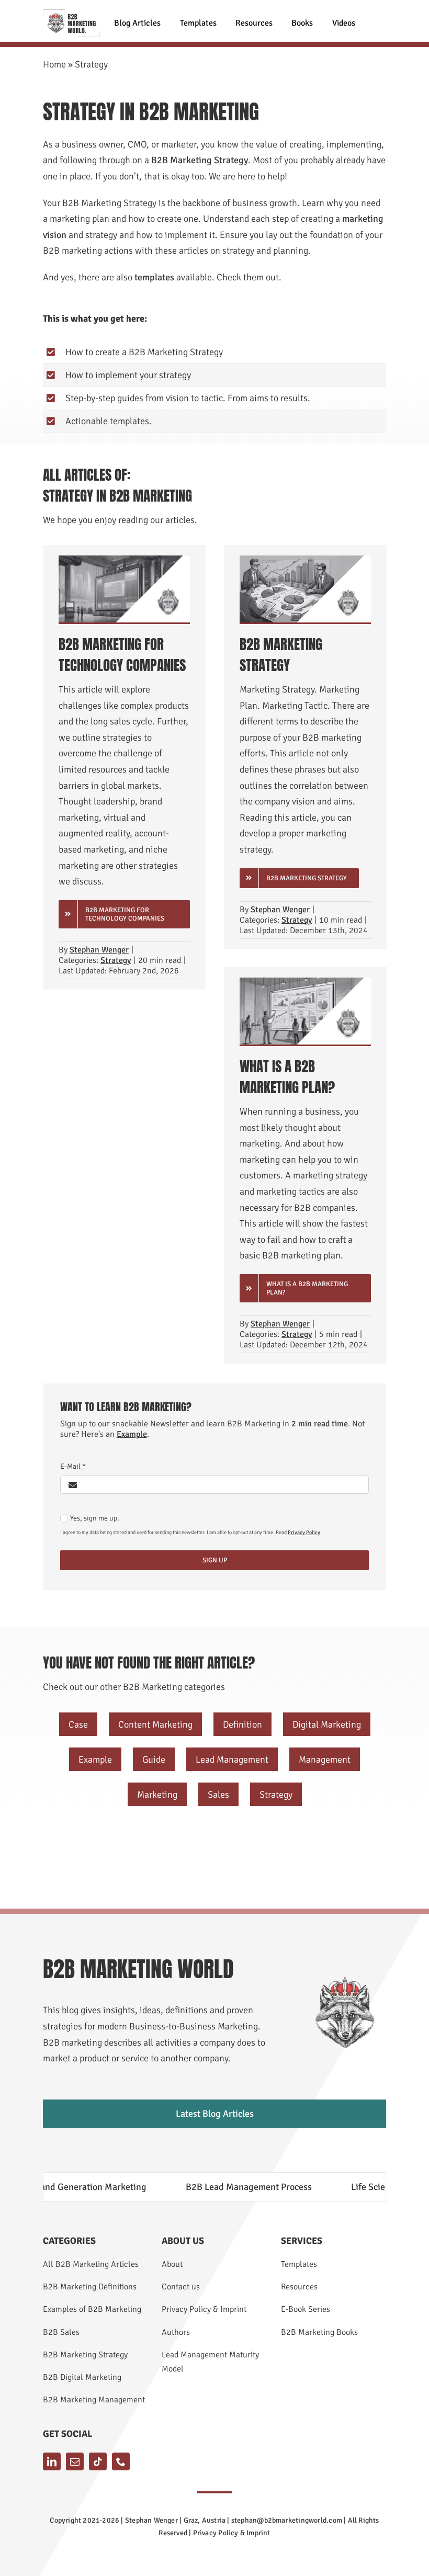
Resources (299, 2287)
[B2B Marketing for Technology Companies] (124, 560)
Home (54, 64)
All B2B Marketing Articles (91, 2264)
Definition (242, 1724)
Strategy (116, 960)
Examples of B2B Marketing (92, 2309)
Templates (299, 2264)
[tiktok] (98, 2461)
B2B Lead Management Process (205, 2187)
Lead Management (232, 1760)
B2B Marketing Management (94, 2400)
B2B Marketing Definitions (90, 2287)
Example (132, 1434)
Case (78, 1724)
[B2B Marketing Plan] (305, 982)
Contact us (181, 2287)
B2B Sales (61, 2332)
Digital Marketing (327, 1724)
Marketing (157, 1795)
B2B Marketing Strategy (281, 655)
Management (325, 1760)
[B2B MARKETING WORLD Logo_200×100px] (72, 14)
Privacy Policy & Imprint (204, 2309)
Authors (176, 2332)
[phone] (121, 2461)
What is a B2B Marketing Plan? (287, 1077)
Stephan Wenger (99, 950)
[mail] (75, 2461)
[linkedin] (52, 2461)
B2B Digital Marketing (82, 2377)
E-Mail (73, 1466)
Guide (154, 1760)
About (172, 2264)
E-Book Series (306, 2309)
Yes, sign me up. (95, 1518)
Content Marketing (155, 1724)
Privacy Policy (304, 1533)
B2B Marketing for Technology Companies (122, 655)
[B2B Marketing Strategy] (305, 560)
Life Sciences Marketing (355, 2187)
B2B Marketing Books (319, 2332)
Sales (218, 1795)
